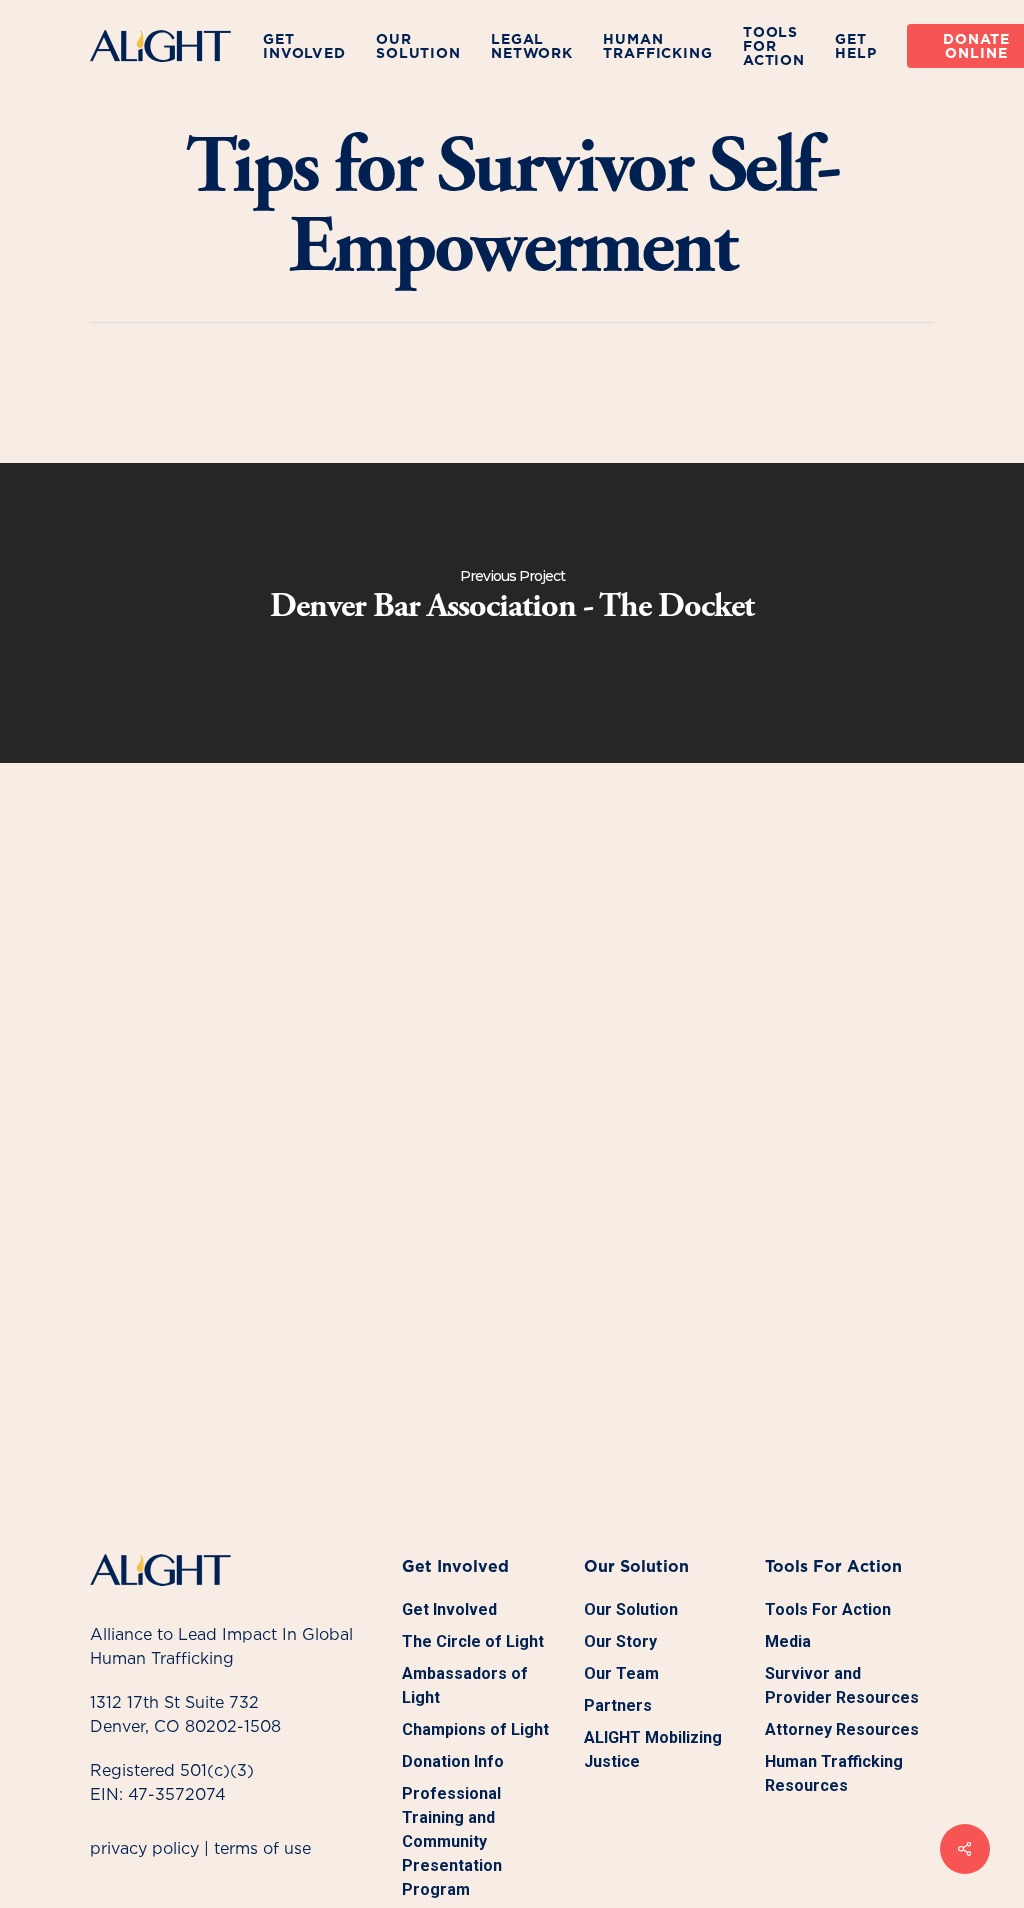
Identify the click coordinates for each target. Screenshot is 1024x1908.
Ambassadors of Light (465, 1685)
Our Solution (631, 1609)
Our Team (621, 1673)
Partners (618, 1705)
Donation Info (453, 1761)
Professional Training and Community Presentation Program (452, 1841)
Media (788, 1641)
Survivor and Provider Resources (842, 1685)
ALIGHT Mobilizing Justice (653, 1749)
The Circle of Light (473, 1641)
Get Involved (449, 1609)
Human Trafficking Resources (834, 1773)
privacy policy (144, 1848)
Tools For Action (828, 1609)
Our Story (620, 1641)
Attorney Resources (842, 1729)
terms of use (262, 1848)
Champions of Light (475, 1729)
